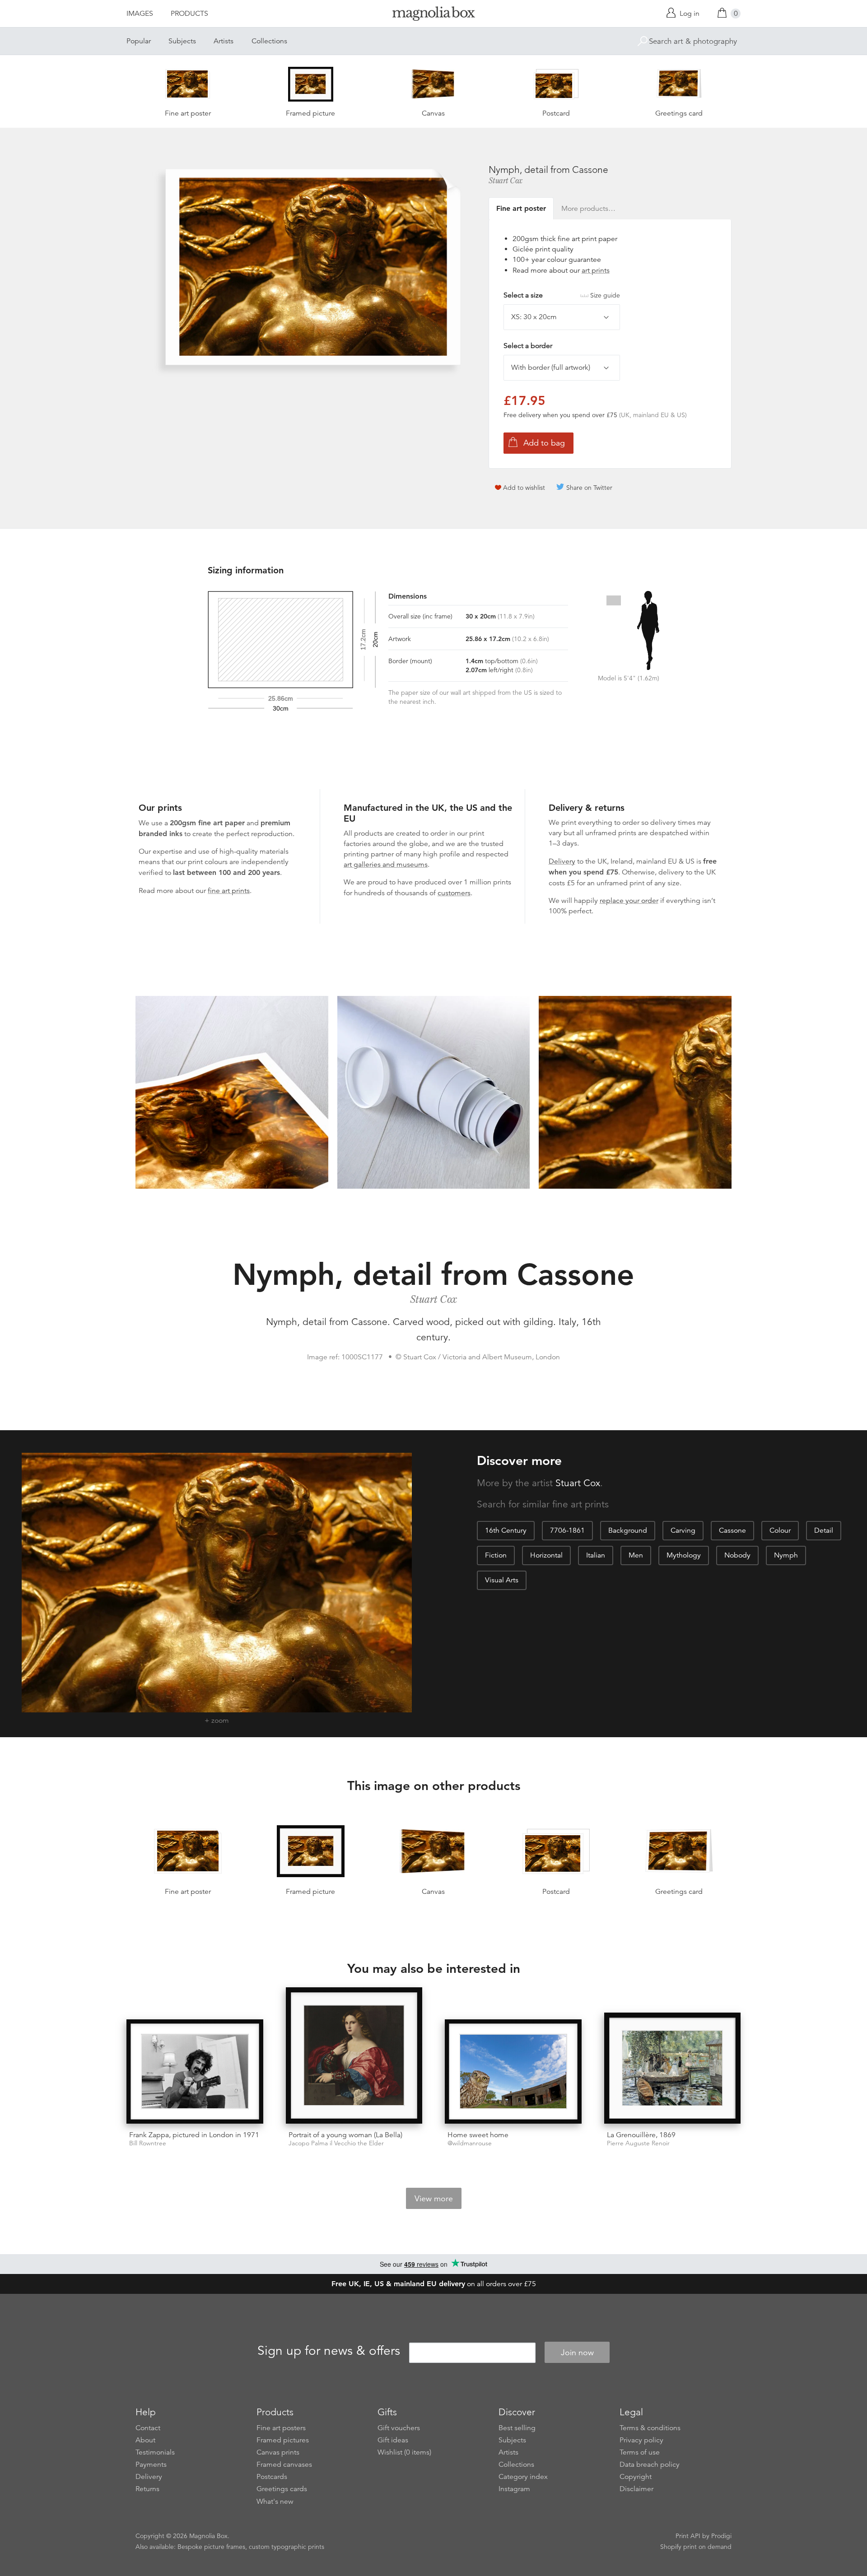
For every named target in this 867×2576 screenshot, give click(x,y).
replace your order (629, 901)
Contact (148, 2428)
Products (189, 14)
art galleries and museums (386, 865)
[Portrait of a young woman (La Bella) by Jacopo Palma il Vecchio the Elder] (354, 2056)
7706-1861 (567, 1530)
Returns (147, 2489)
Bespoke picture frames (211, 2547)
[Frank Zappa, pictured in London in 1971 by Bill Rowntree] (195, 2071)
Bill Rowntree (148, 2143)
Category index (523, 2477)
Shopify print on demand (696, 2547)
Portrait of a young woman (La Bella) (345, 2135)
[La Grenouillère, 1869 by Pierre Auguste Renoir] (673, 2068)
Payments (151, 2464)
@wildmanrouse (470, 2143)
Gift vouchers (399, 2428)
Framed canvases (284, 2464)
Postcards (272, 2477)
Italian (596, 1555)
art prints (596, 270)
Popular (139, 41)
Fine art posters (281, 2428)
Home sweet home (478, 2135)
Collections (269, 41)
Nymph (786, 1555)
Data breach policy (650, 2464)
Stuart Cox (506, 181)
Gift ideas (393, 2440)
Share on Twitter (589, 488)
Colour (780, 1530)
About (145, 2440)
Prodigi (721, 2536)
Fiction (496, 1555)
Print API (688, 2536)
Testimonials (155, 2452)
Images (140, 14)
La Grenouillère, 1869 (641, 2135)
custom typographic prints (287, 2547)
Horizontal (546, 1555)
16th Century (506, 1530)
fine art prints (229, 891)
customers (454, 893)
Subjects (182, 41)
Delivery (562, 861)
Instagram (514, 2489)
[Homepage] (433, 15)
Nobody (737, 1555)
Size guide (605, 295)
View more (434, 2199)
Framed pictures (283, 2440)
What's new (275, 2502)
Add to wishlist (524, 488)
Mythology (684, 1555)
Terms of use (640, 2452)
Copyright (636, 2477)
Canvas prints (278, 2452)
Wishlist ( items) (404, 2452)
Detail (824, 1530)
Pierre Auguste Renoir (638, 2143)
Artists (224, 41)
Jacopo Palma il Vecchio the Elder (336, 2143)
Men (636, 1555)
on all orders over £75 (434, 2284)
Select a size (562, 295)
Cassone (732, 1530)
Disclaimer (636, 2489)
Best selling (517, 2428)
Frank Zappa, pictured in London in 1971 (194, 2135)
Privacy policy (641, 2440)
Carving (683, 1530)
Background (628, 1530)
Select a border (528, 346)
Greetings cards (282, 2489)
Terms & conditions (650, 2428)
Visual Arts (502, 1580)
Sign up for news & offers (329, 2351)
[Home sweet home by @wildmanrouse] (513, 2071)
